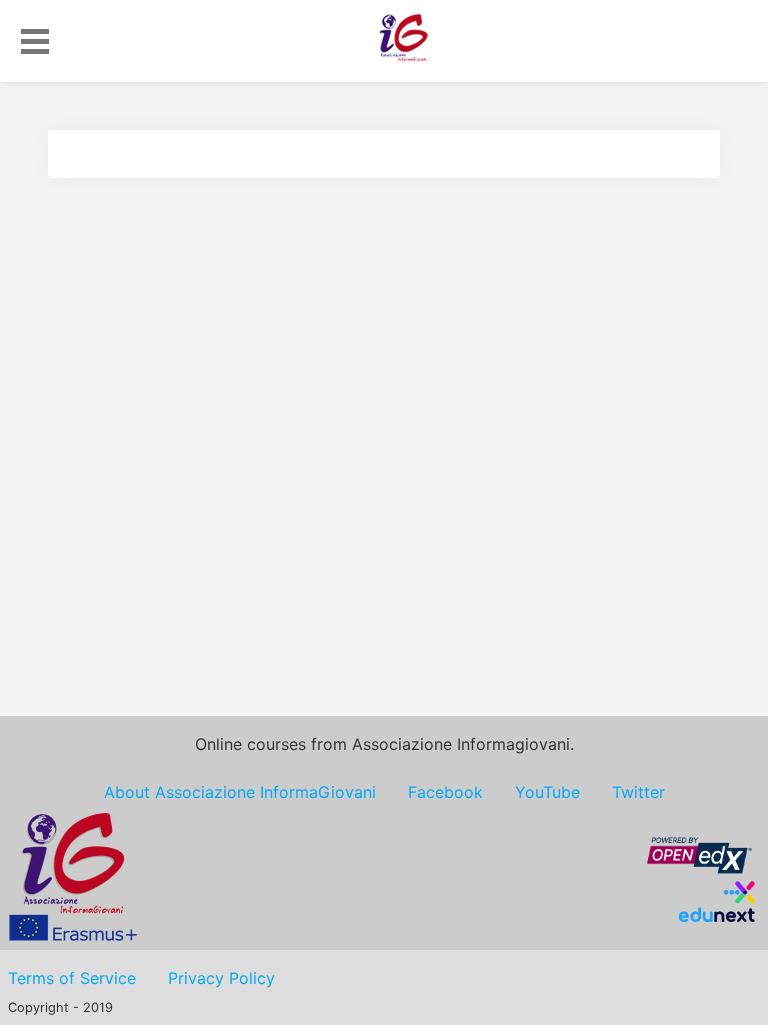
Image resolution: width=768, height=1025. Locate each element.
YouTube (547, 792)
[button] (35, 38)
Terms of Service (72, 978)
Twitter (638, 792)
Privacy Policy (221, 978)
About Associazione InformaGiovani (240, 792)
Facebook (445, 792)
